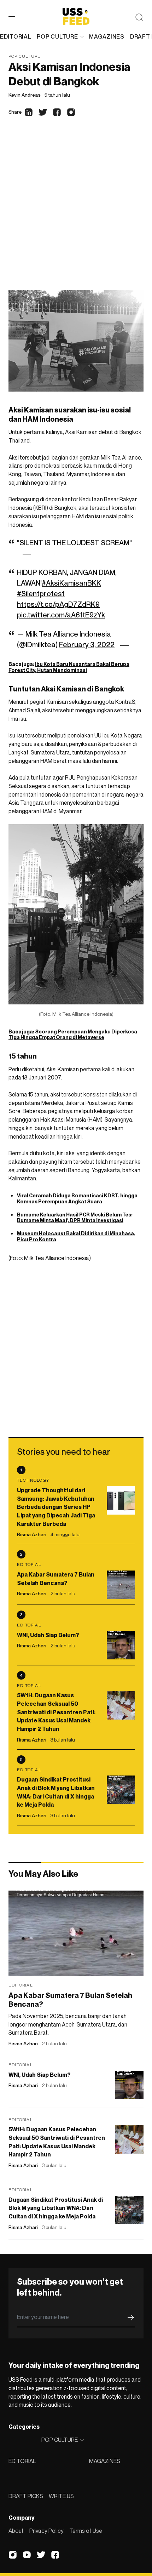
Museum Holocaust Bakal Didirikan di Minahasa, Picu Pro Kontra (76, 1236)
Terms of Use (86, 2531)
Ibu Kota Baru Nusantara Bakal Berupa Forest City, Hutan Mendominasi (69, 667)
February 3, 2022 (87, 645)
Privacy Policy (46, 2531)
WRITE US (61, 2496)
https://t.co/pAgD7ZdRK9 (58, 604)
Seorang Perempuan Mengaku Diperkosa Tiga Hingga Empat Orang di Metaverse (73, 1035)
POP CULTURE (57, 36)
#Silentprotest (41, 594)
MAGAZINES (105, 2461)
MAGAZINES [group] (107, 36)
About (16, 2531)
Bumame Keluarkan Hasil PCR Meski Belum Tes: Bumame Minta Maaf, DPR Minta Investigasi (75, 1218)
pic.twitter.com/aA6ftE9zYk (61, 615)
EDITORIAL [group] (16, 36)
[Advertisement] (76, 210)
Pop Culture (25, 56)
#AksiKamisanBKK (71, 583)
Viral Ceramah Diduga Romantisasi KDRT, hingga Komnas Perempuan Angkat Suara (77, 1198)
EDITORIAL (22, 2461)
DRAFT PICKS (26, 2496)
